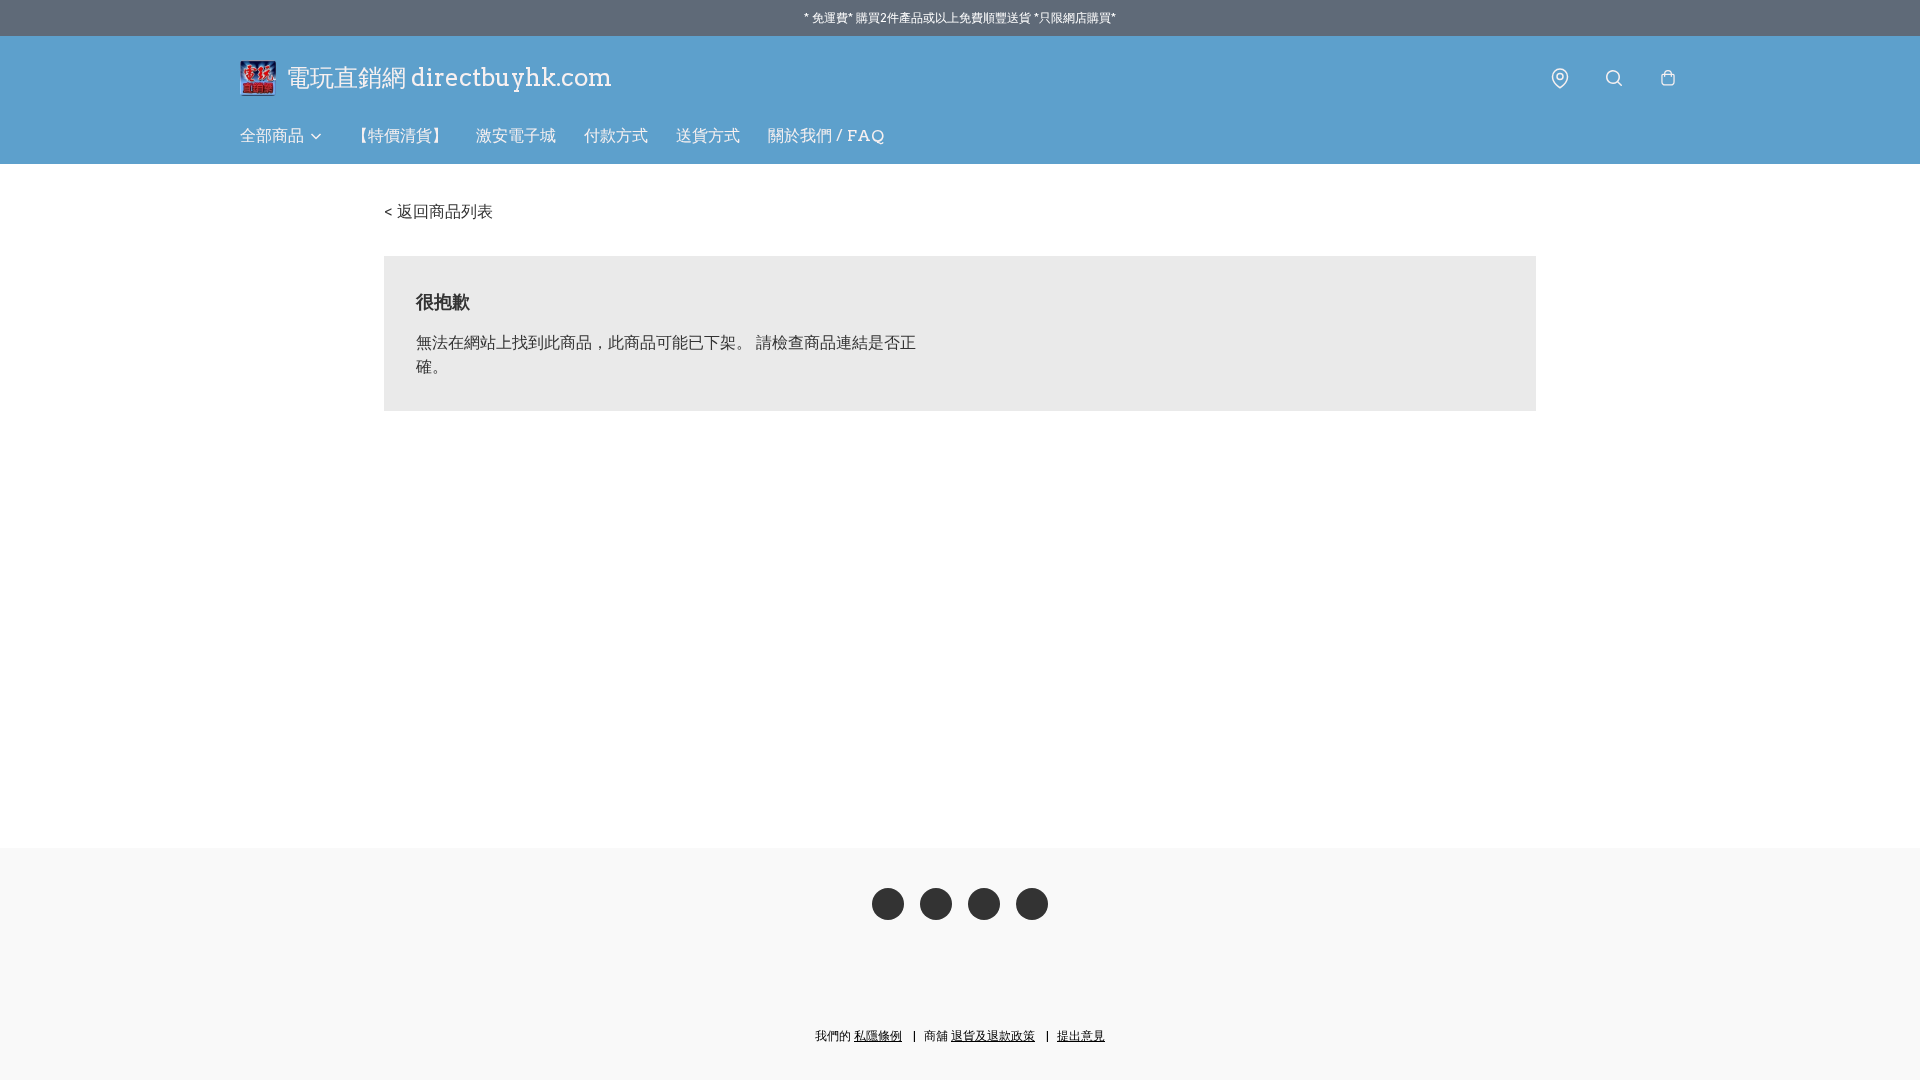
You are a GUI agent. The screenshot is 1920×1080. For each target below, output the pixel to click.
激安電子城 (516, 135)
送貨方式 (708, 135)
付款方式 (616, 135)
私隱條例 (878, 1035)
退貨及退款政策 (993, 1035)
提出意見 (1081, 1035)
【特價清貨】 (400, 135)
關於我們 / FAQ (826, 135)
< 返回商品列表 (438, 211)
